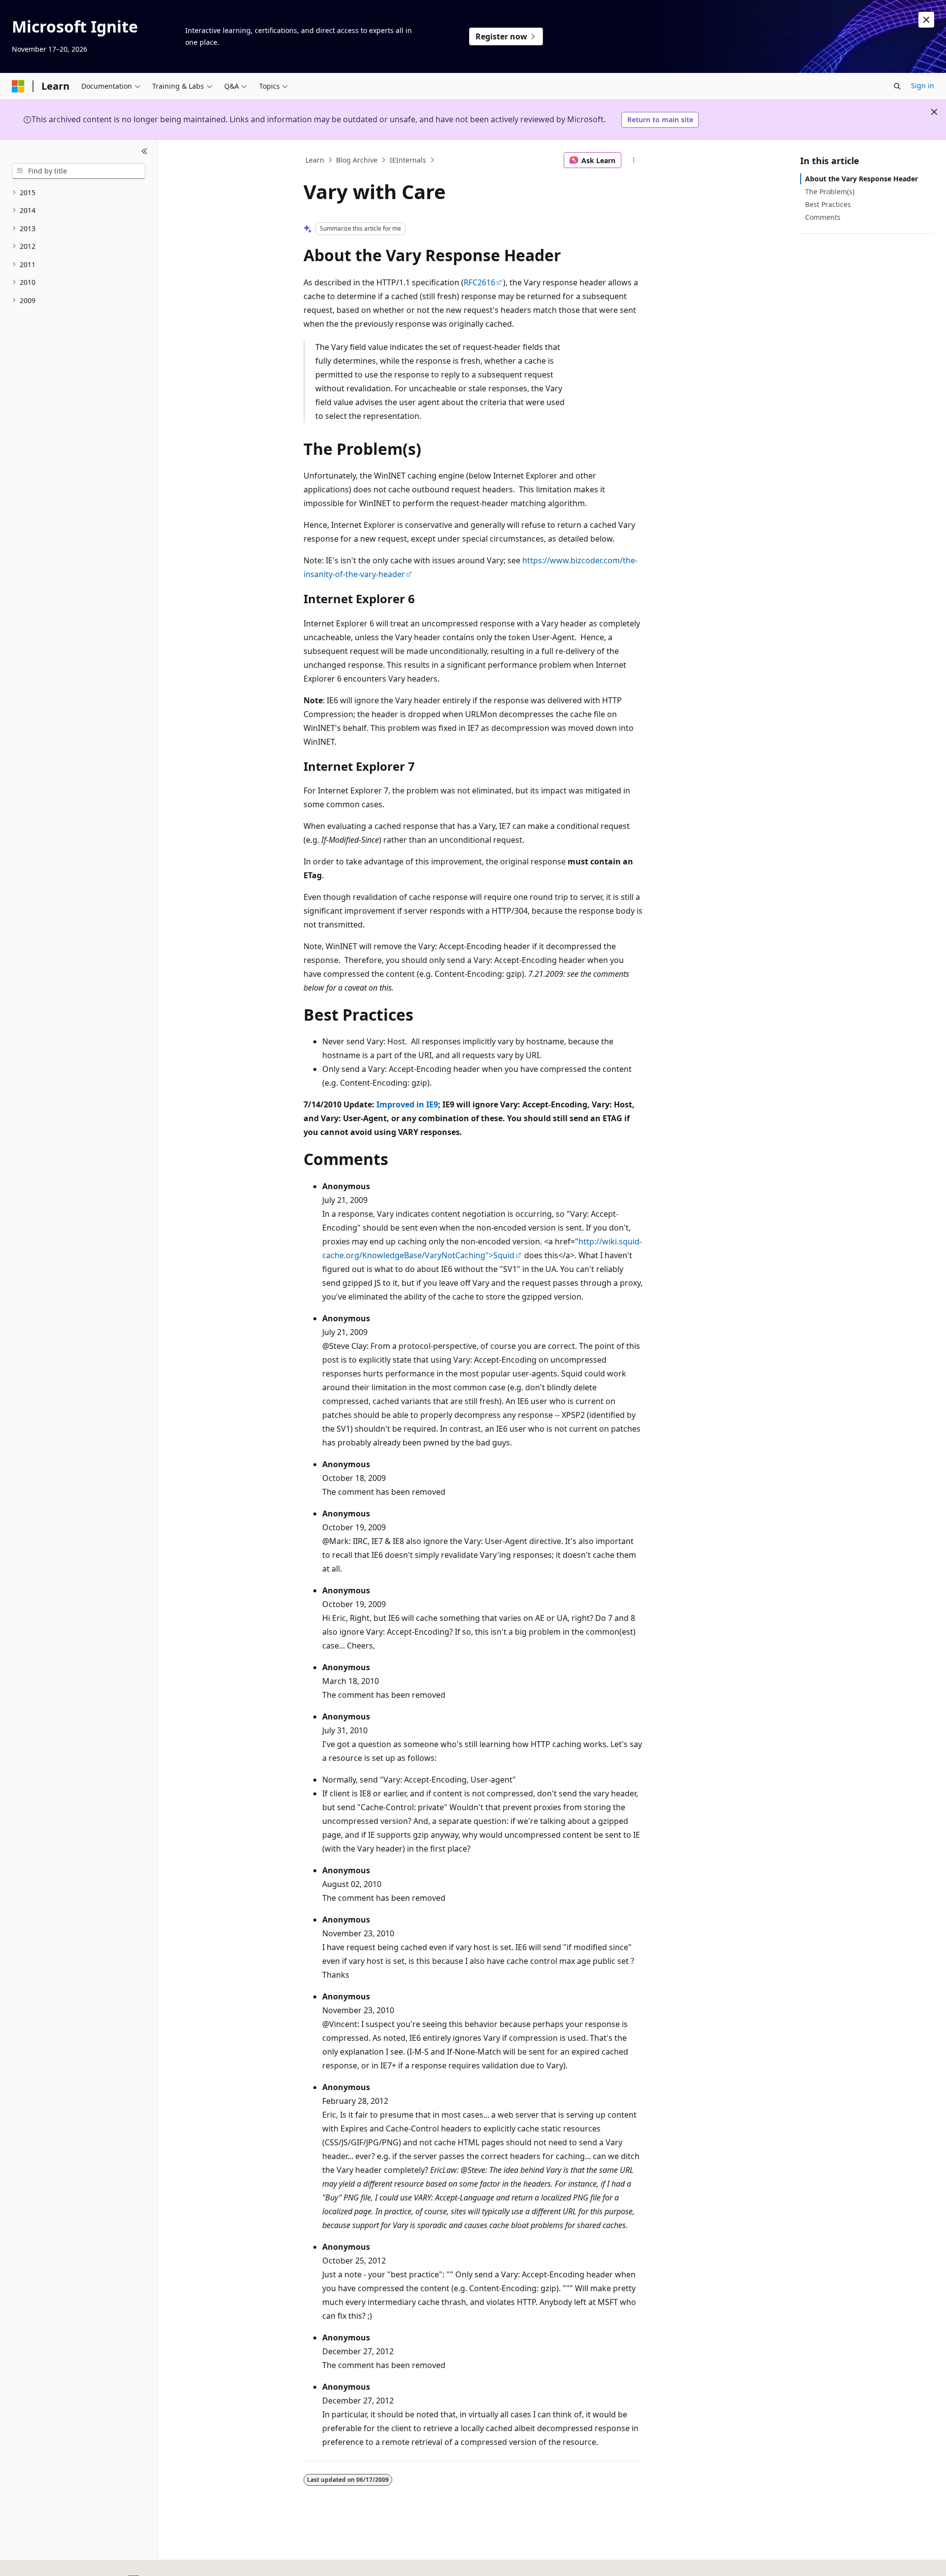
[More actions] (634, 160)
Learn (315, 160)
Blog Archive (357, 160)
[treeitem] (79, 193)
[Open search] (897, 86)
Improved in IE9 (407, 1104)
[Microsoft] (18, 86)
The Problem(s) (830, 191)
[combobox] (79, 171)
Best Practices (828, 204)
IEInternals (408, 160)
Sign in (923, 86)
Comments (823, 217)
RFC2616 (479, 282)
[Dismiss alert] (926, 20)
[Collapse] (145, 152)
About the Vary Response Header (862, 179)
